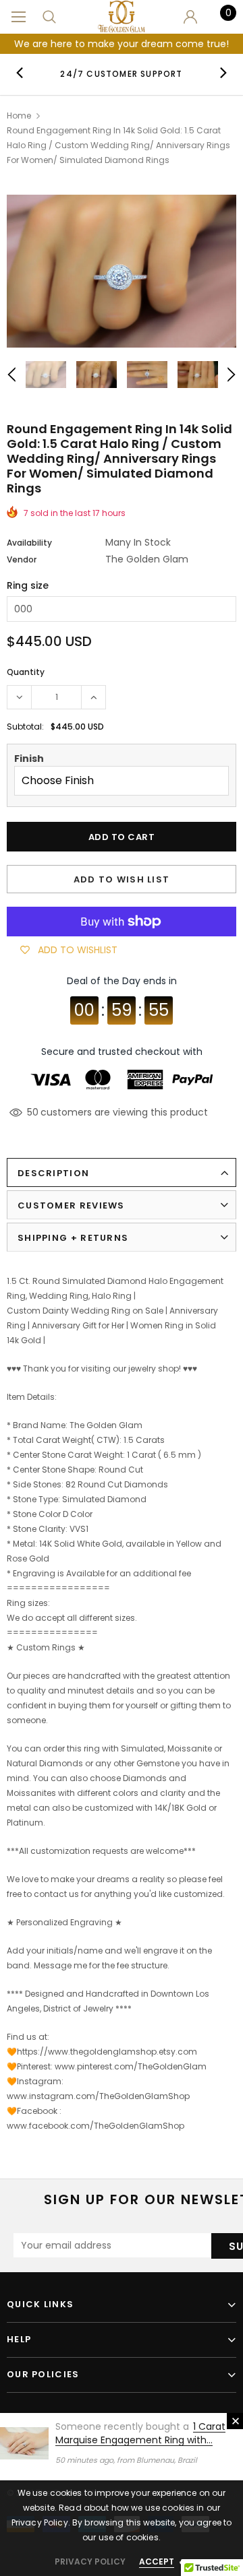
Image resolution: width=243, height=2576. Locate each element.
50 (33, 1112)
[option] (122, 73)
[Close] (235, 2421)
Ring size (28, 585)
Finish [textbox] (29, 759)
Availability (29, 543)
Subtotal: (25, 727)
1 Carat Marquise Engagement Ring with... (140, 2433)
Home (19, 116)
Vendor (22, 559)
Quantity (26, 672)
